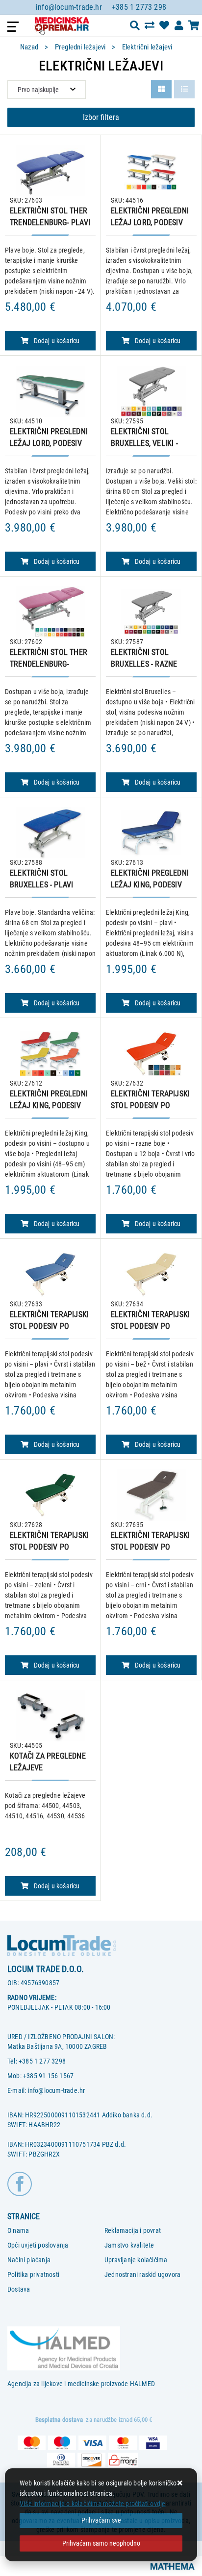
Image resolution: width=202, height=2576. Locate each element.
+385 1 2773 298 (139, 7)
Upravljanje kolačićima (136, 2260)
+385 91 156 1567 (48, 2076)
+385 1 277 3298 (42, 2061)
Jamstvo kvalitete (129, 2245)
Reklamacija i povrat (133, 2230)
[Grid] (161, 89)
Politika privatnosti (33, 2274)
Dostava (19, 2289)
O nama (18, 2230)
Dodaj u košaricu (57, 341)
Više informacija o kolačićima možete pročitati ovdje (92, 2504)
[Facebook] (20, 2183)
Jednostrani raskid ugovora (142, 2274)
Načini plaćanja (29, 2260)
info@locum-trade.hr (69, 7)
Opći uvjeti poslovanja (38, 2245)
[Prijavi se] (179, 25)
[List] (184, 89)
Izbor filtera (101, 117)
